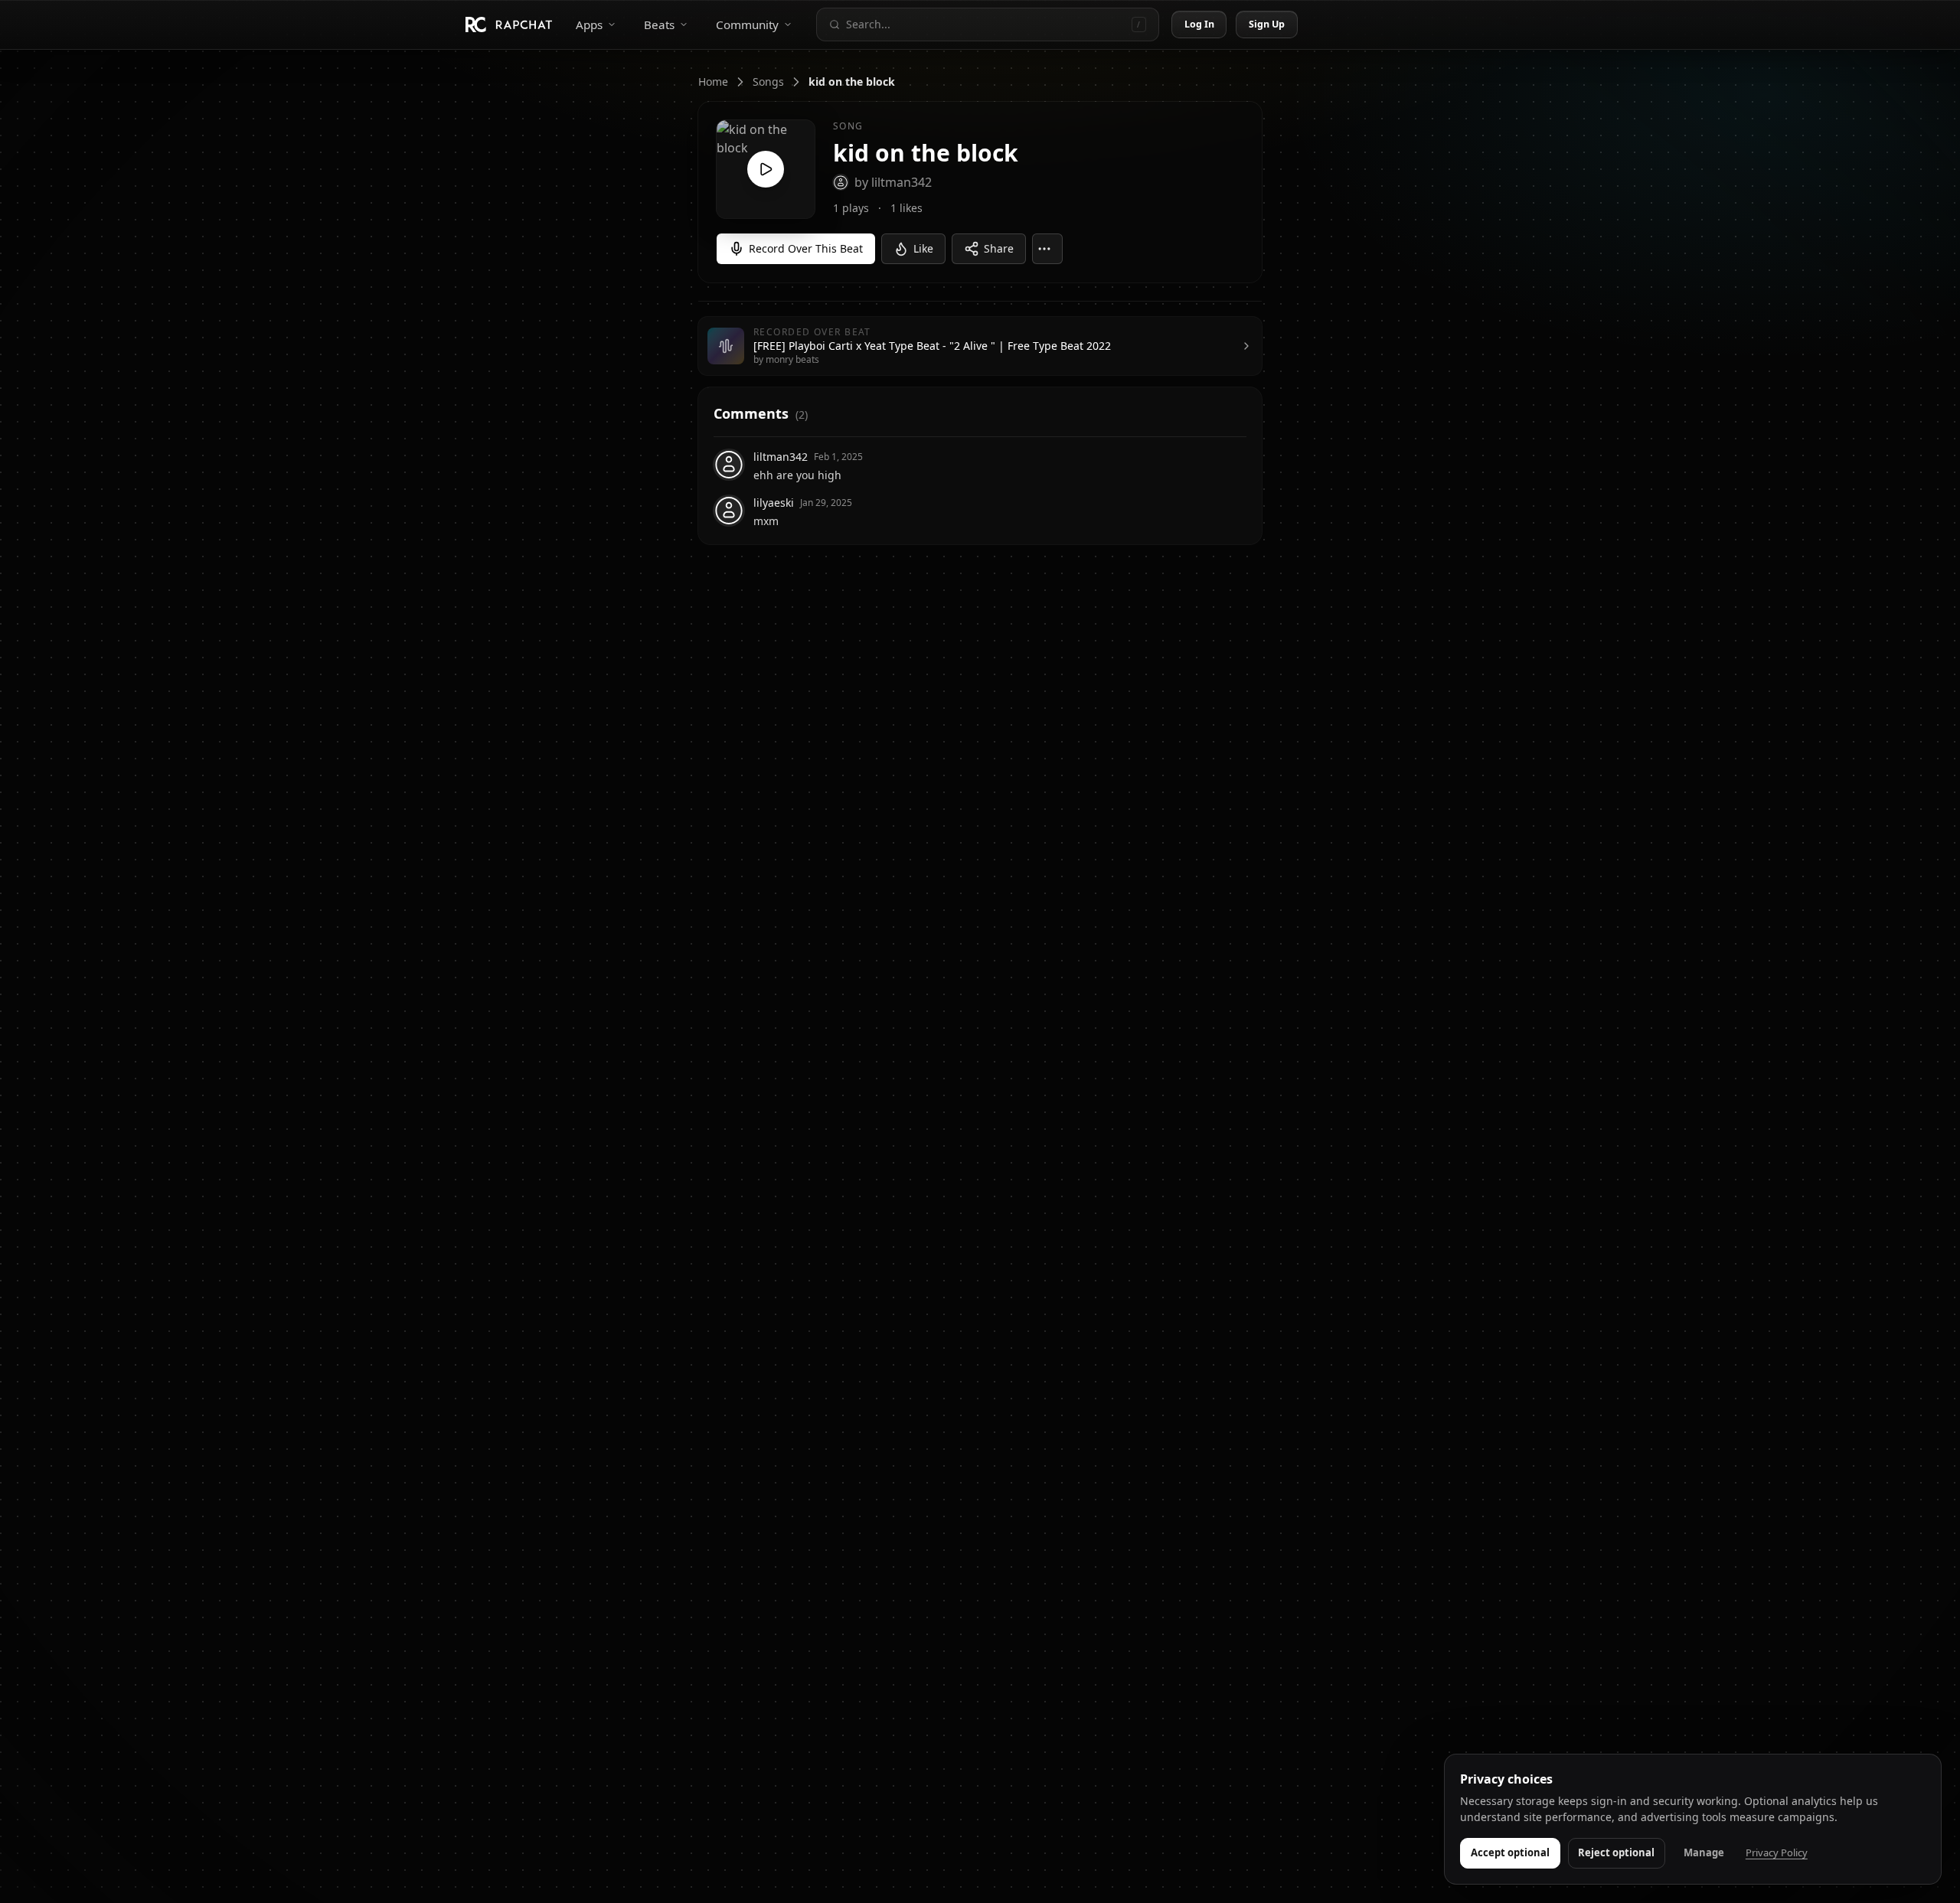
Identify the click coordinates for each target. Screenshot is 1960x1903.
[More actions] (1047, 249)
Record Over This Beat (806, 248)
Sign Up (1267, 24)
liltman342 (781, 457)
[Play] (766, 169)
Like (923, 248)
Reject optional (1616, 1852)
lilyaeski (774, 503)
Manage (1704, 1852)
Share (999, 248)
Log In (1200, 24)
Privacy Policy (1777, 1852)
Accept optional (1510, 1852)
